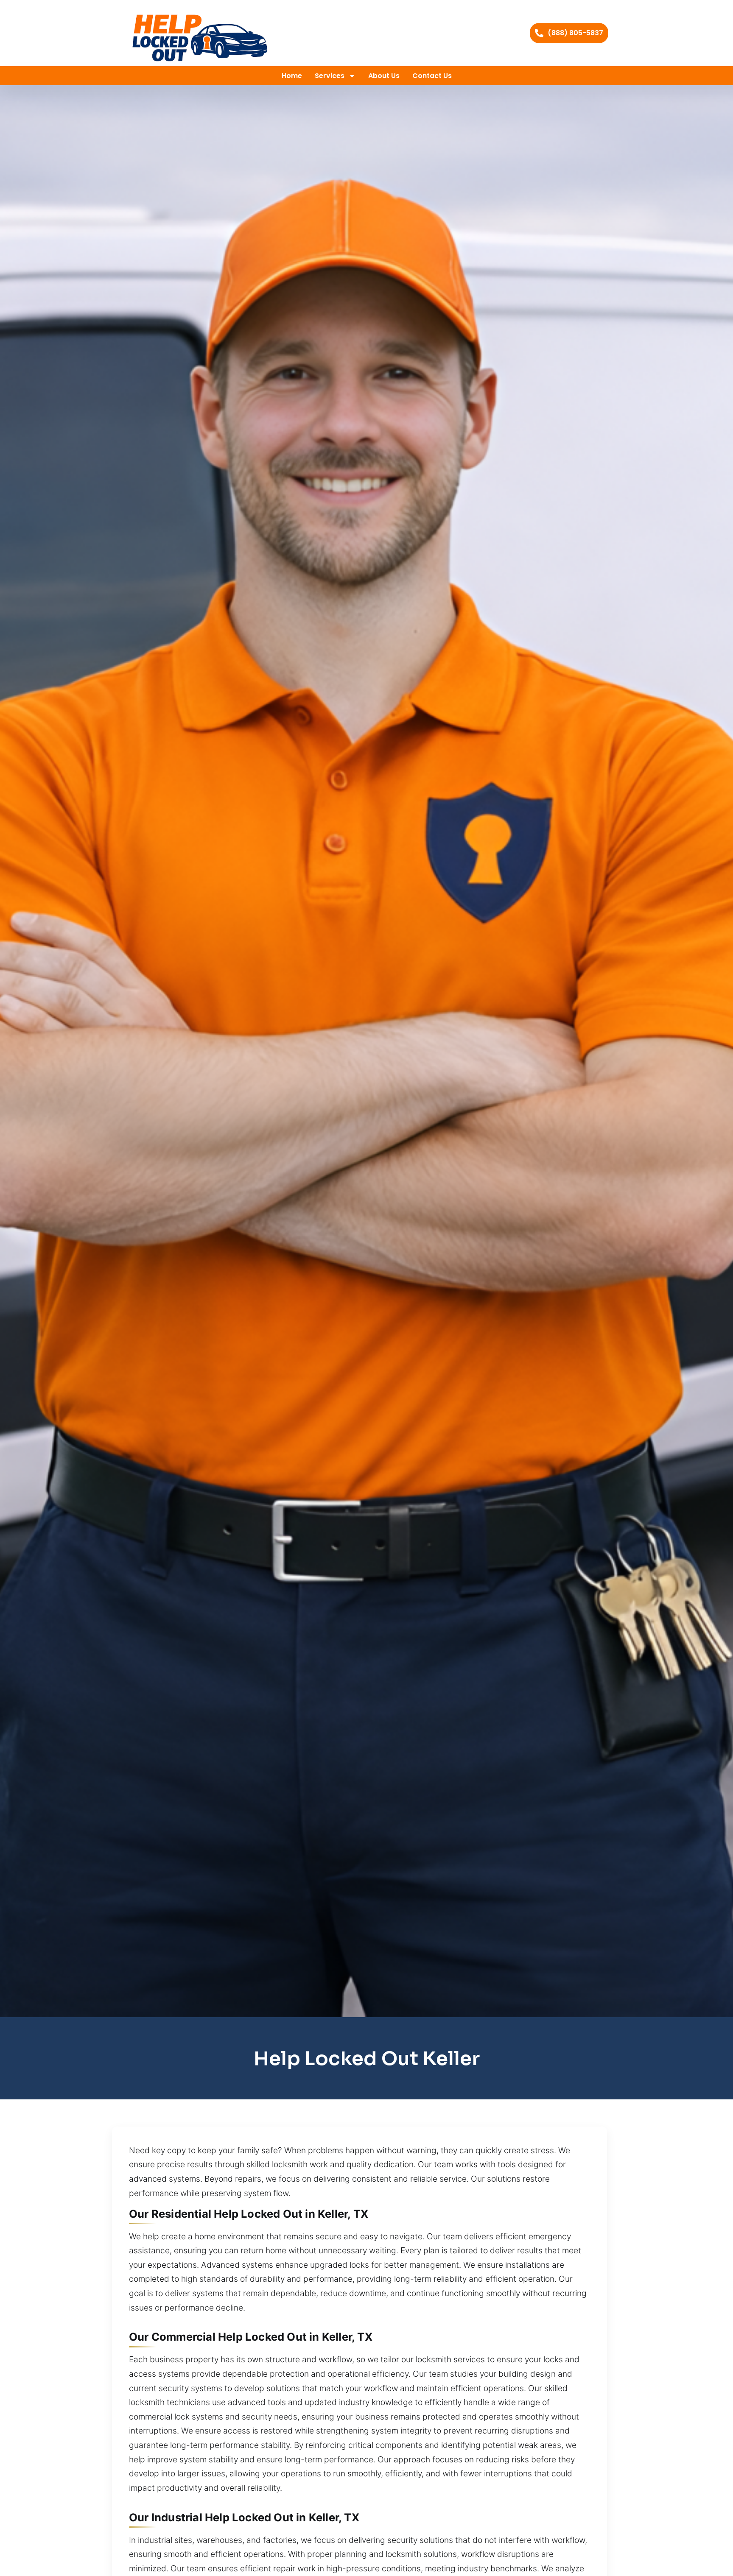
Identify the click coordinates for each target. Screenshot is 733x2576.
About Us (384, 76)
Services (330, 76)
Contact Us (432, 76)
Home (292, 76)
